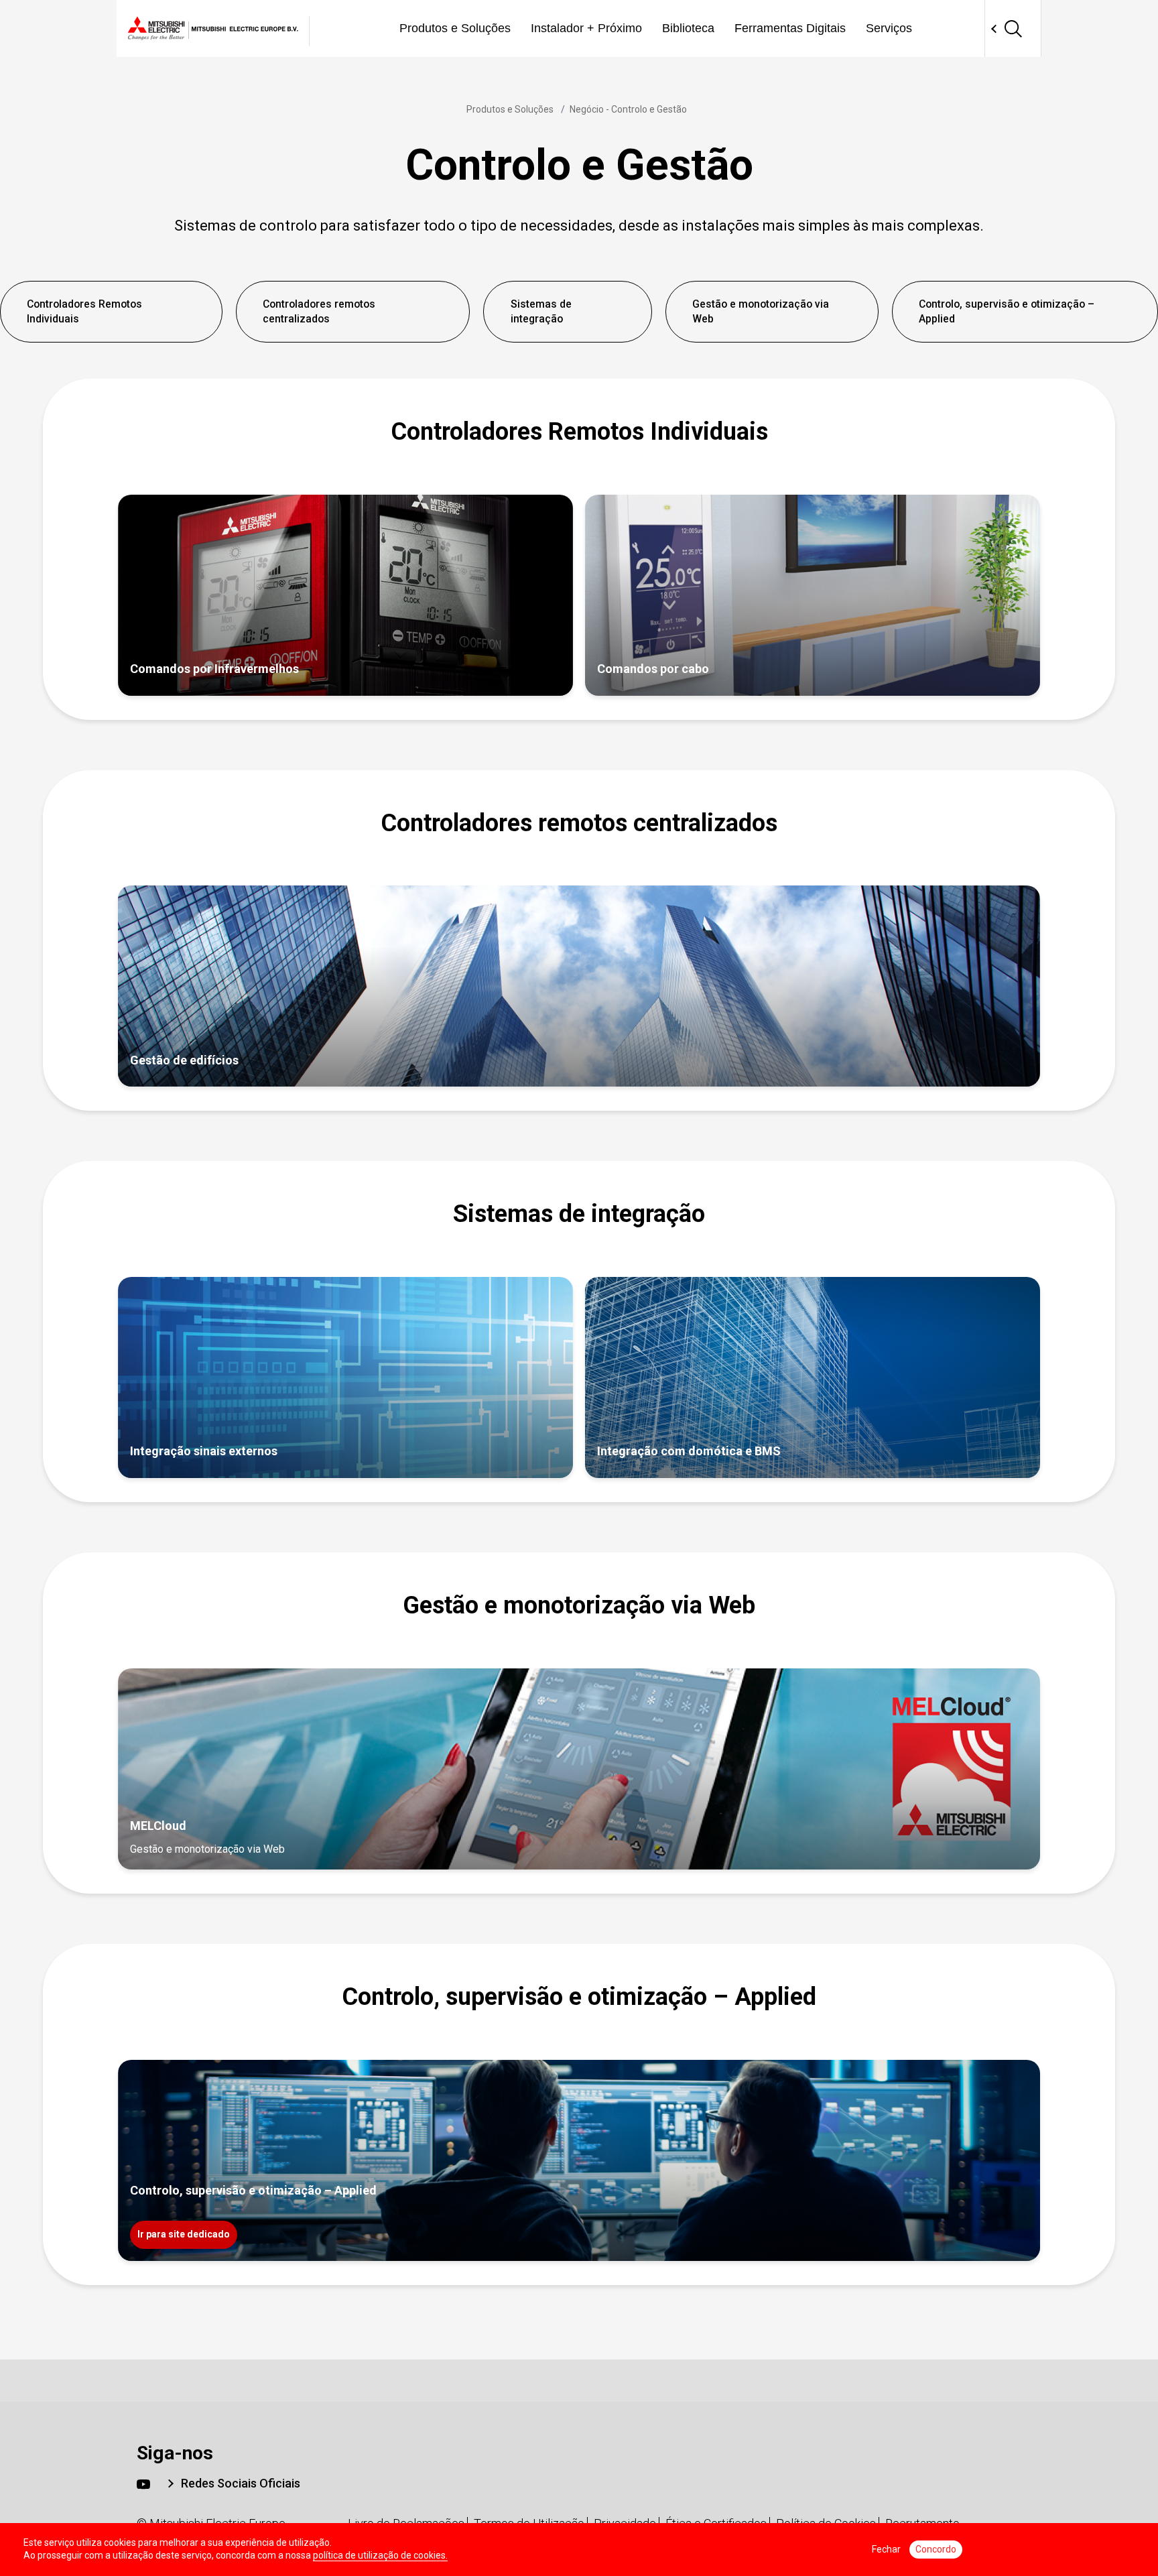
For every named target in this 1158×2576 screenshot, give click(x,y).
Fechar (886, 2549)
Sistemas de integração (541, 311)
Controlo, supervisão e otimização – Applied (1007, 311)
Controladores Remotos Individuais (84, 311)
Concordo (936, 2549)
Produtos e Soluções (455, 28)
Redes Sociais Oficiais (241, 2483)
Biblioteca (688, 28)
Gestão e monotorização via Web (761, 311)
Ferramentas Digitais (790, 28)
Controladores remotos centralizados (319, 311)
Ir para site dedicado (184, 2234)
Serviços (889, 28)
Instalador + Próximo (586, 28)
